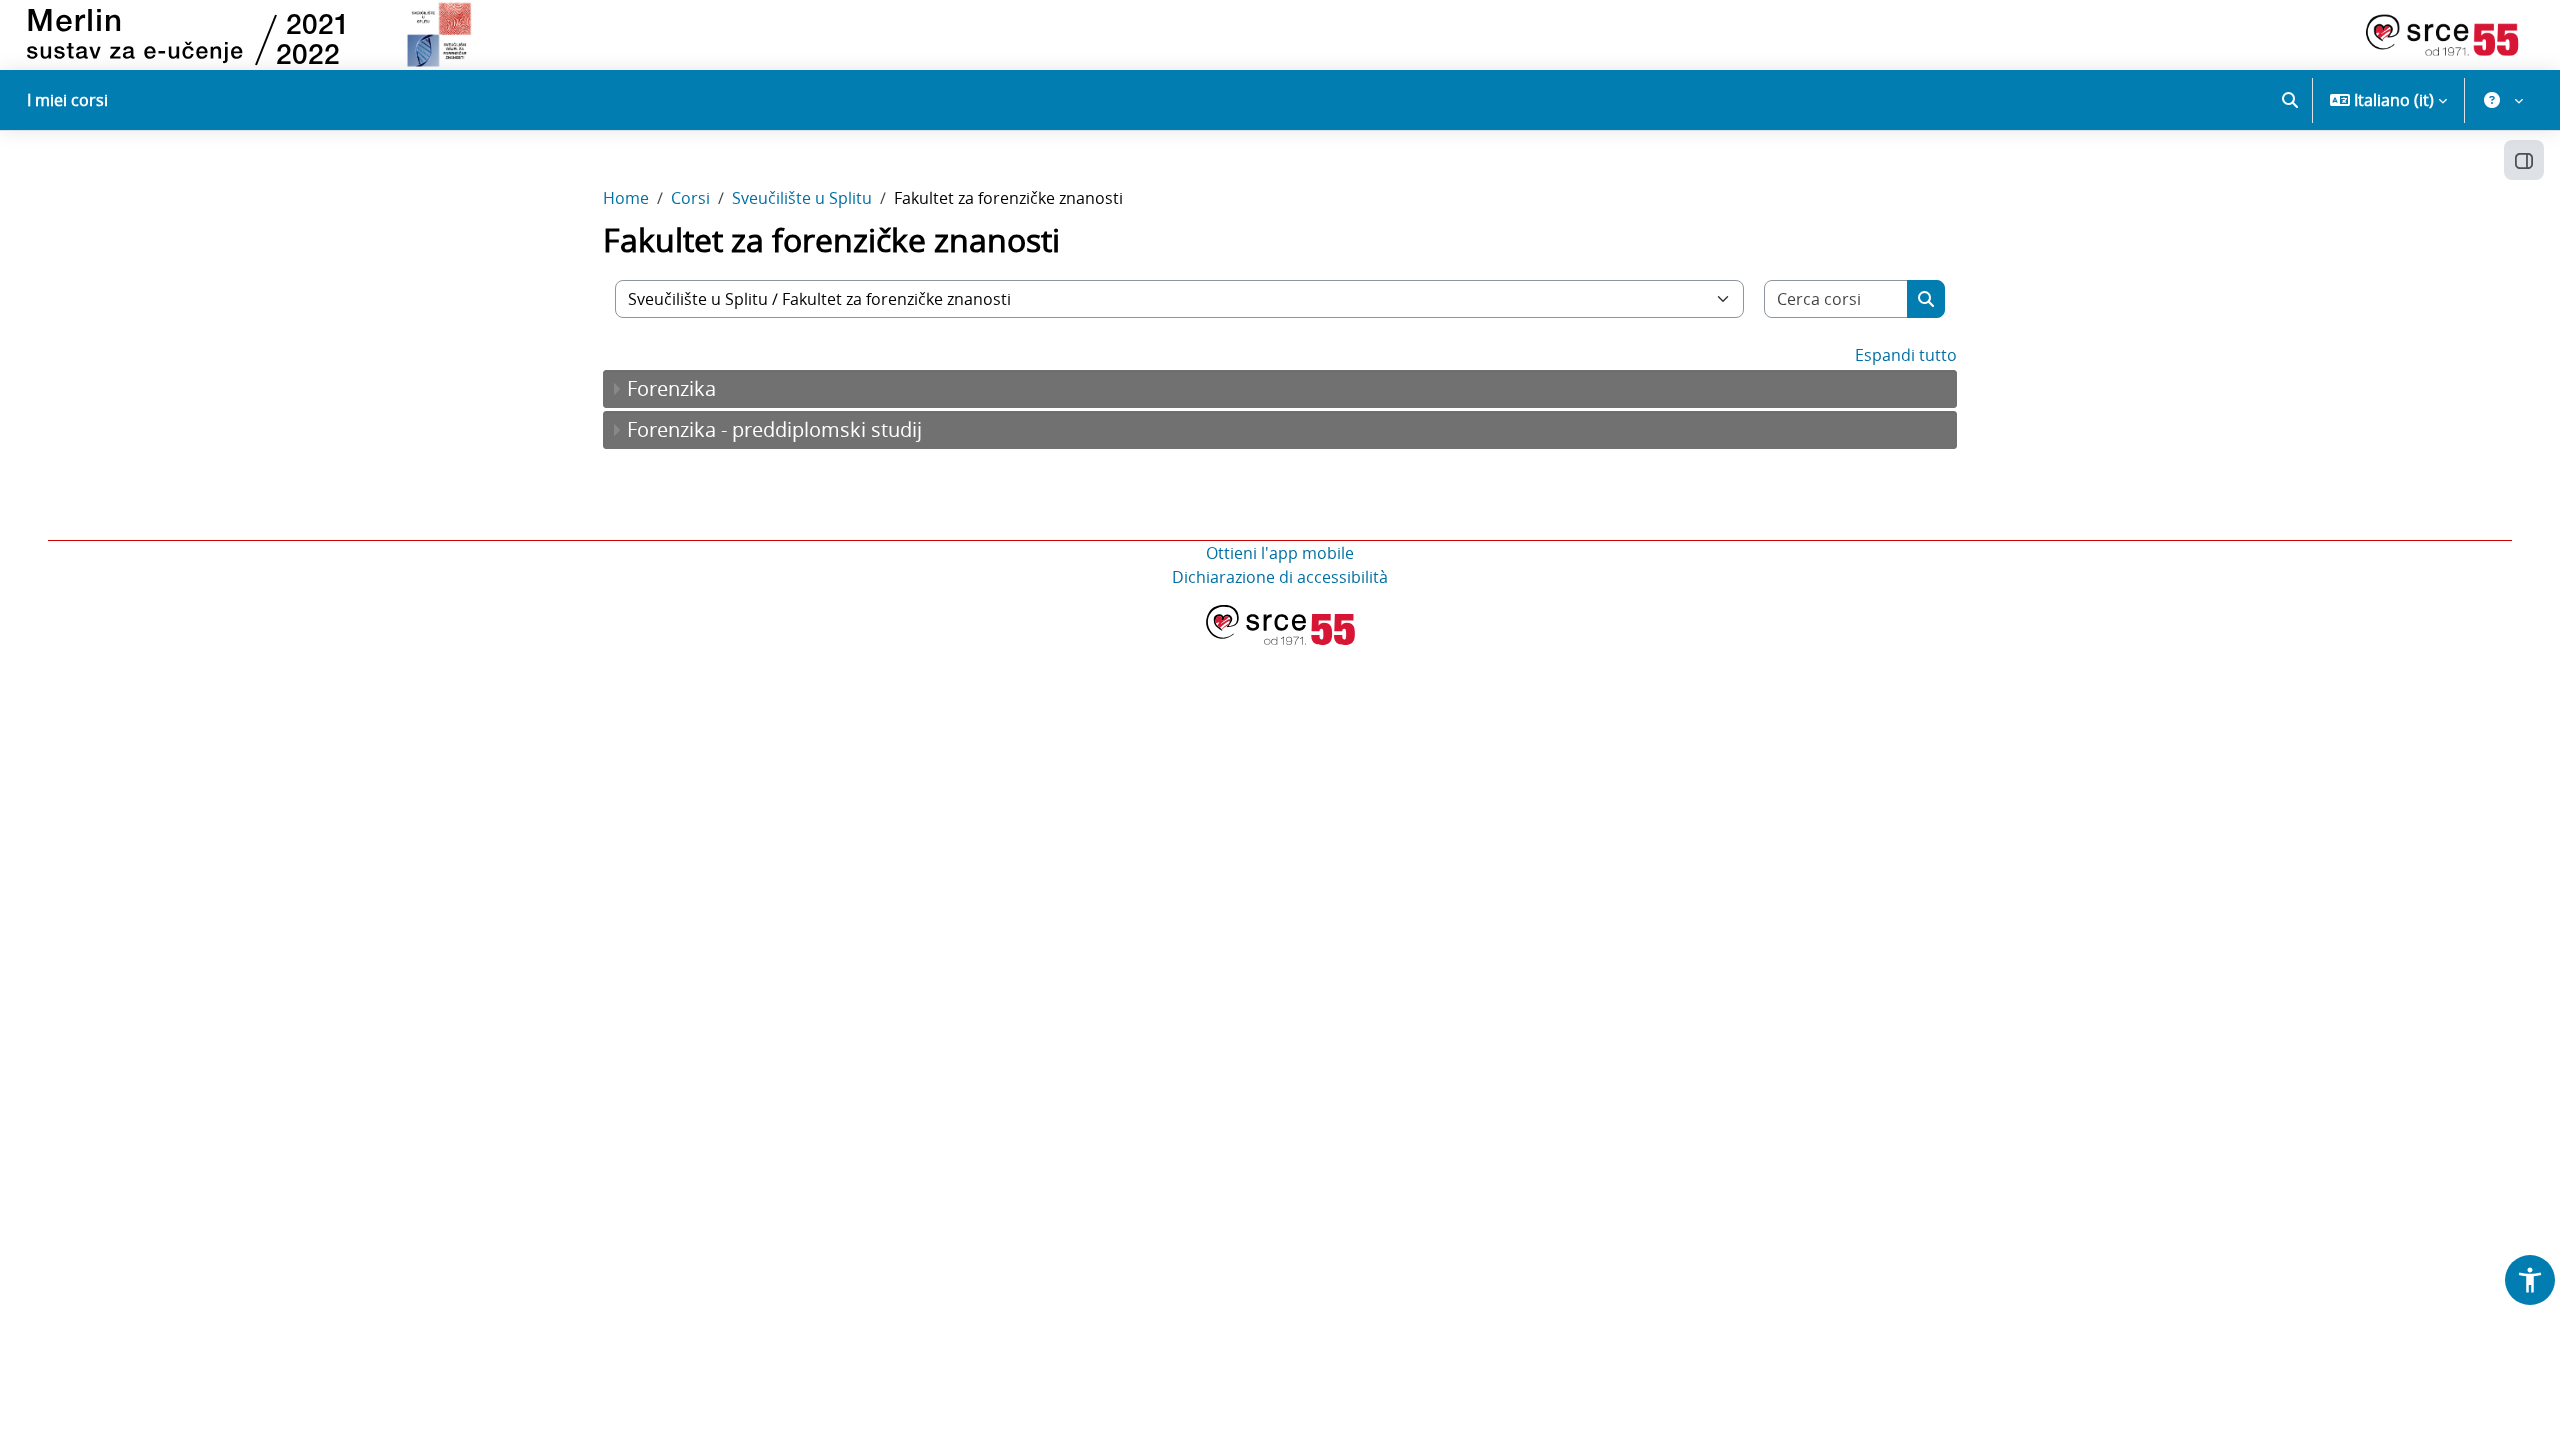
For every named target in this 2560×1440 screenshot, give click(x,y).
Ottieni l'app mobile (1280, 553)
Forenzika (671, 388)
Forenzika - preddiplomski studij (774, 429)
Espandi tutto (1906, 355)
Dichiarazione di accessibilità (1280, 577)
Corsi (690, 198)
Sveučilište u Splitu (802, 198)
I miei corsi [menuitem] (67, 100)
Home (626, 198)
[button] (2290, 100)
